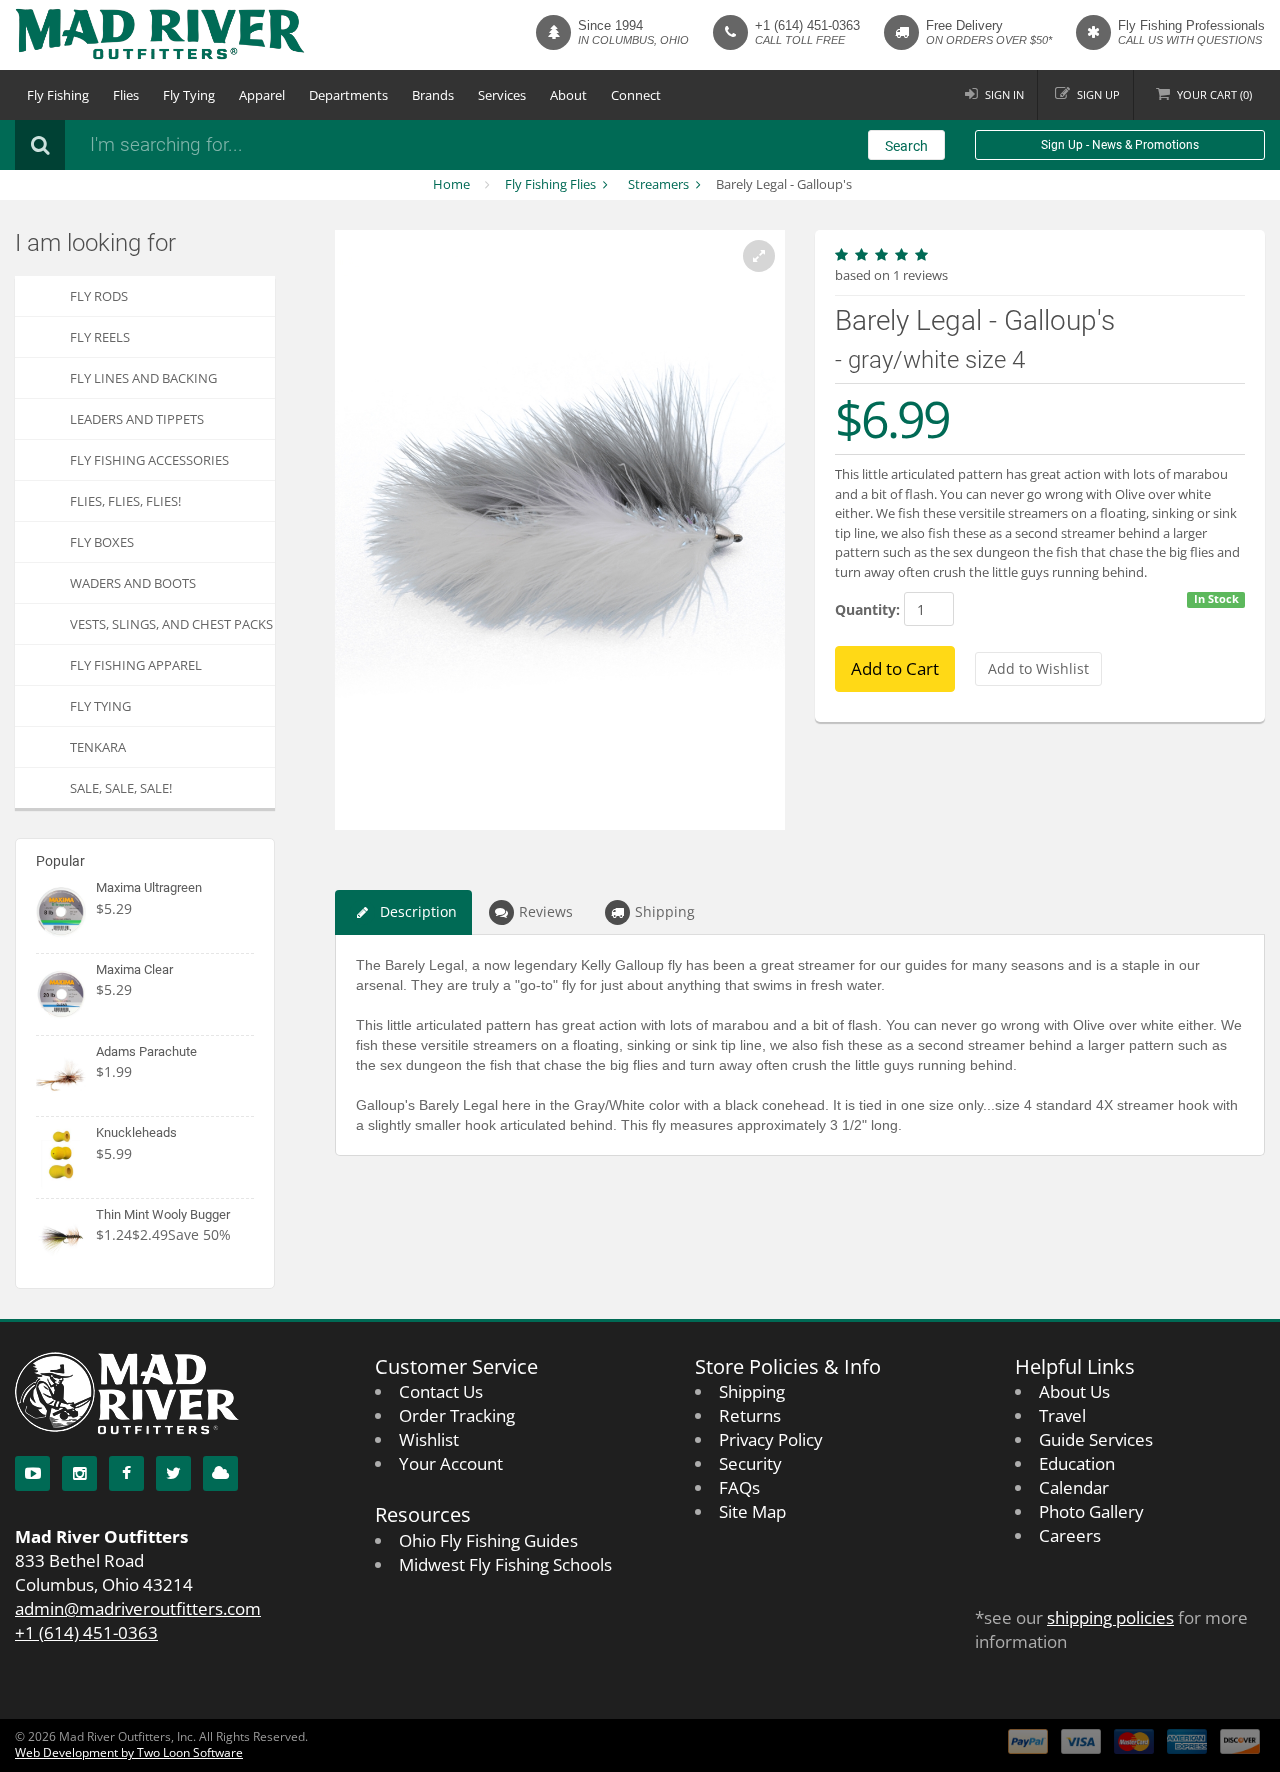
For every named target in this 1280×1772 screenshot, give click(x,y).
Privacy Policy (771, 1439)
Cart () (1214, 94)
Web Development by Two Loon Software (129, 1752)
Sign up (1098, 94)
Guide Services (1096, 1439)
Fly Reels (100, 337)
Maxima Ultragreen (149, 887)
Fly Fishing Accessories (149, 460)
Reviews (546, 911)
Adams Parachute (146, 1051)
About (568, 95)
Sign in (1004, 94)
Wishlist (429, 1439)
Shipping (665, 911)
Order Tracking (457, 1415)
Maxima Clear (134, 969)
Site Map (752, 1511)
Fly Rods (99, 296)
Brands (433, 95)
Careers (1070, 1535)
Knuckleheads (136, 1132)
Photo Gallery (1091, 1511)
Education (1077, 1463)
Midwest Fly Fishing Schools (505, 1564)
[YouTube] (32, 1473)
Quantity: (867, 609)
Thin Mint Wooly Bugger (163, 1214)
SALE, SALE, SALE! (121, 788)
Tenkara (98, 747)
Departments (348, 95)
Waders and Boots (133, 583)
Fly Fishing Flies (550, 184)
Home (451, 184)
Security (750, 1463)
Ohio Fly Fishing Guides (488, 1540)
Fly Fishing (58, 95)
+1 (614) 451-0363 (807, 25)
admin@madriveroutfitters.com (138, 1608)
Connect (636, 95)
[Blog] (220, 1473)
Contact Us (441, 1391)
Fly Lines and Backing (143, 378)
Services (502, 95)
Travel (1062, 1415)
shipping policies (1110, 1617)
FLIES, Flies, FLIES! (125, 501)
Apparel (262, 95)
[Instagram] (79, 1473)
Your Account (451, 1463)
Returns (750, 1415)
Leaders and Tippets (137, 419)
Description (418, 911)
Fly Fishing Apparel (136, 665)
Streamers (658, 184)
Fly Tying (189, 95)
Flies (126, 95)
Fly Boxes (102, 542)
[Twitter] (173, 1473)
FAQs (739, 1487)
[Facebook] (126, 1473)
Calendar (1074, 1487)
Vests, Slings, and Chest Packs (171, 624)
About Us (1074, 1391)
